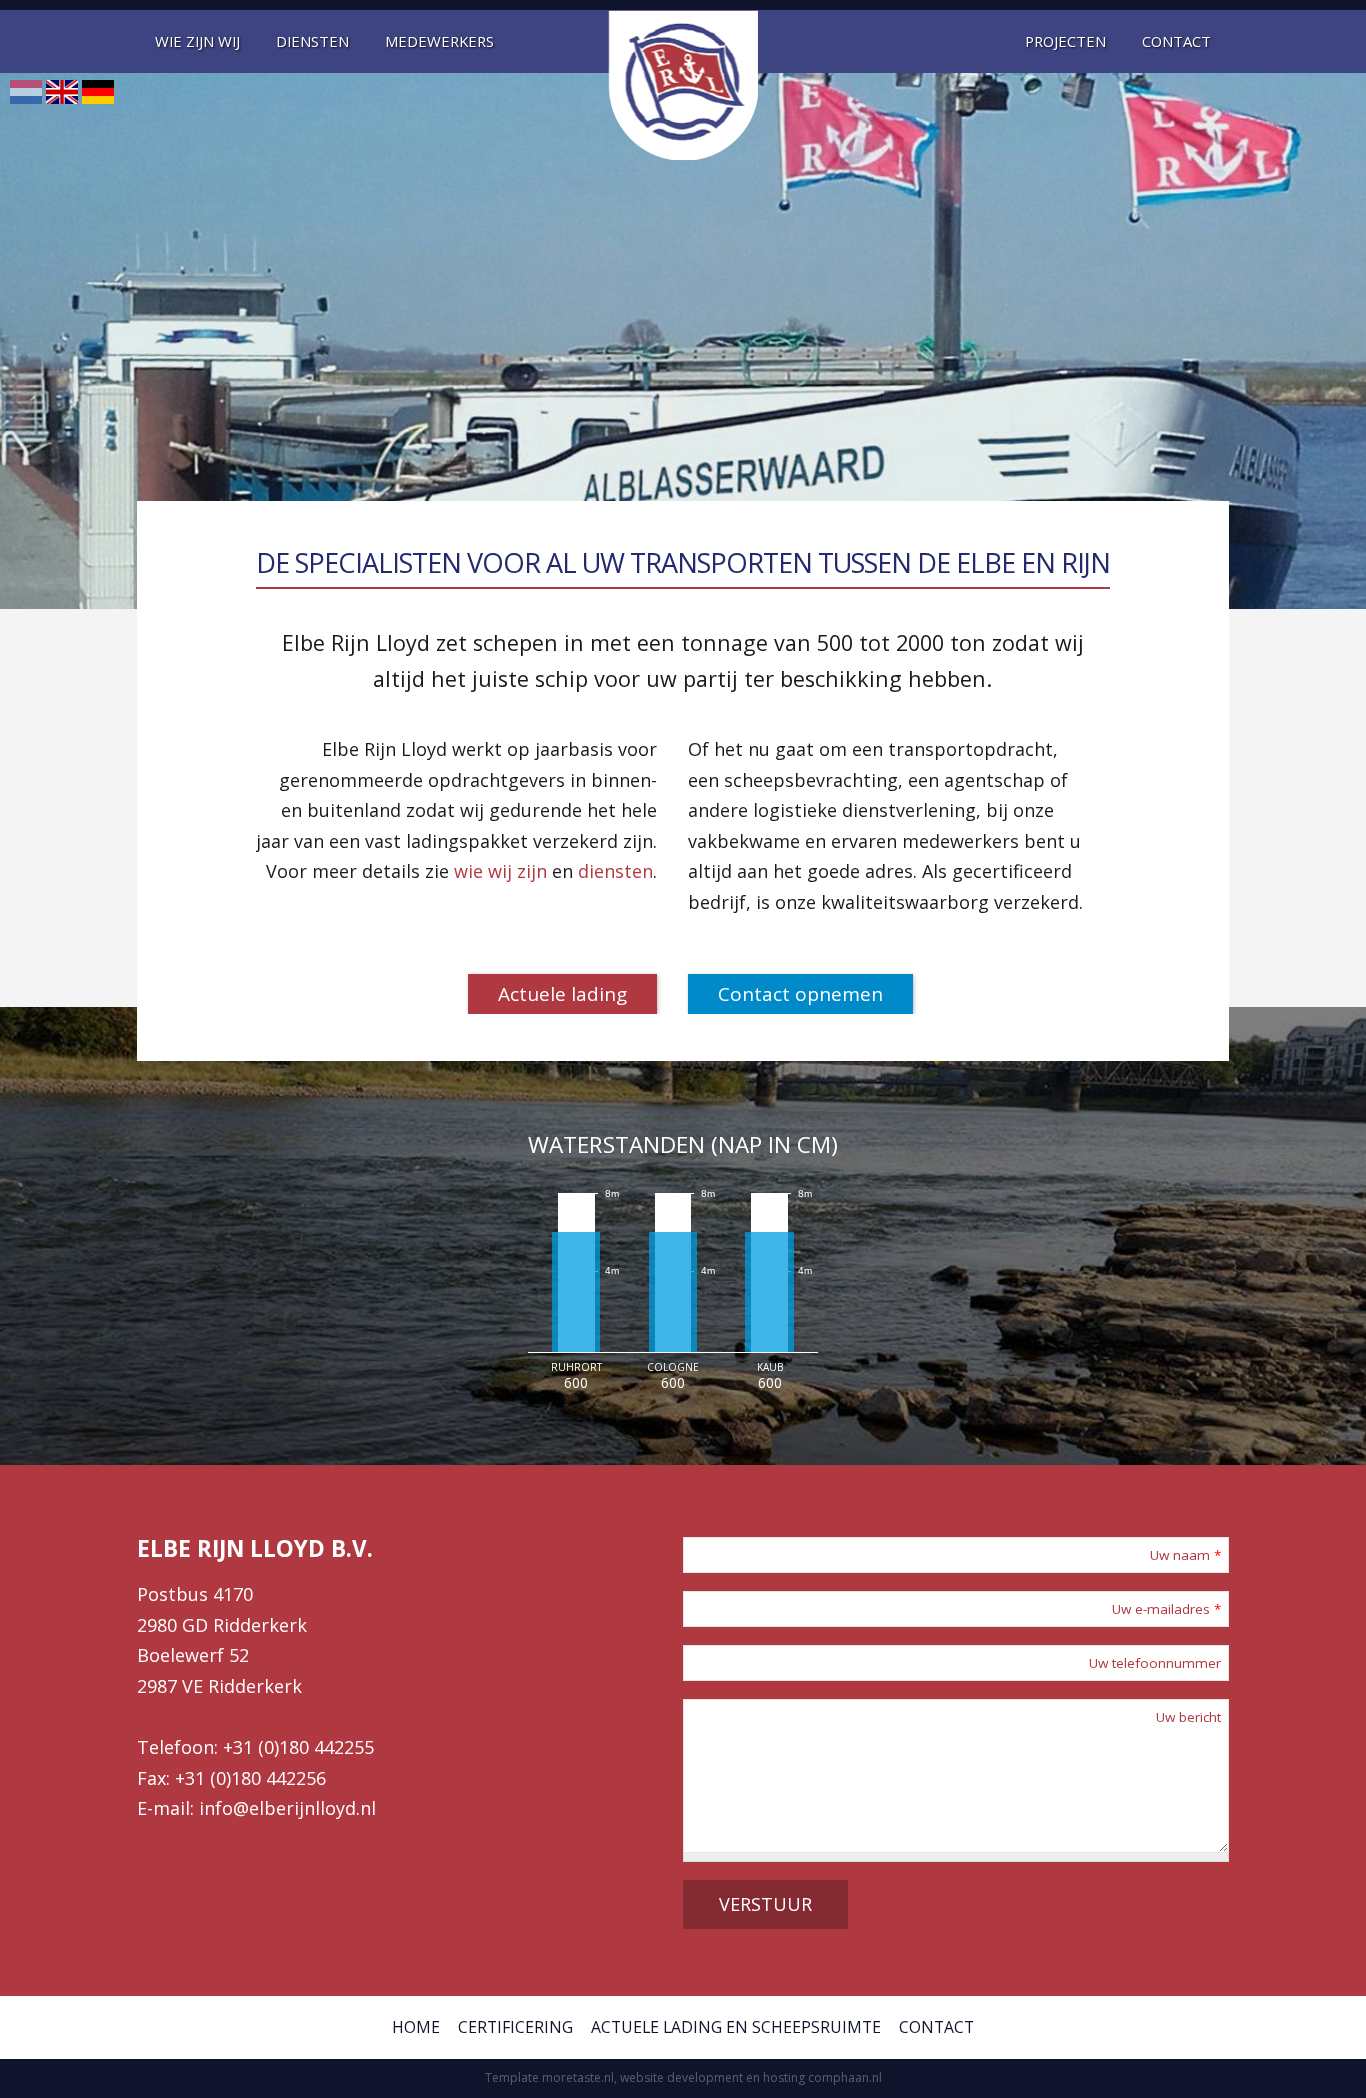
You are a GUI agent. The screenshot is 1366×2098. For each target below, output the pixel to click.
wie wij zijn (500, 871)
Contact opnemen (800, 994)
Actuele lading (562, 994)
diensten (615, 871)
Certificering (515, 2027)
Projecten (1065, 41)
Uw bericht (1188, 1717)
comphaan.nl (845, 2077)
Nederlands (26, 92)
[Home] (683, 85)
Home (416, 2027)
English (62, 92)
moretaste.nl (578, 2077)
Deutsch (98, 92)
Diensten (312, 41)
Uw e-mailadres (1166, 1609)
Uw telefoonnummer (1155, 1663)
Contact (1176, 41)
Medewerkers (439, 41)
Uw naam (1185, 1555)
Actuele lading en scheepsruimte (736, 2027)
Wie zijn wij (197, 41)
